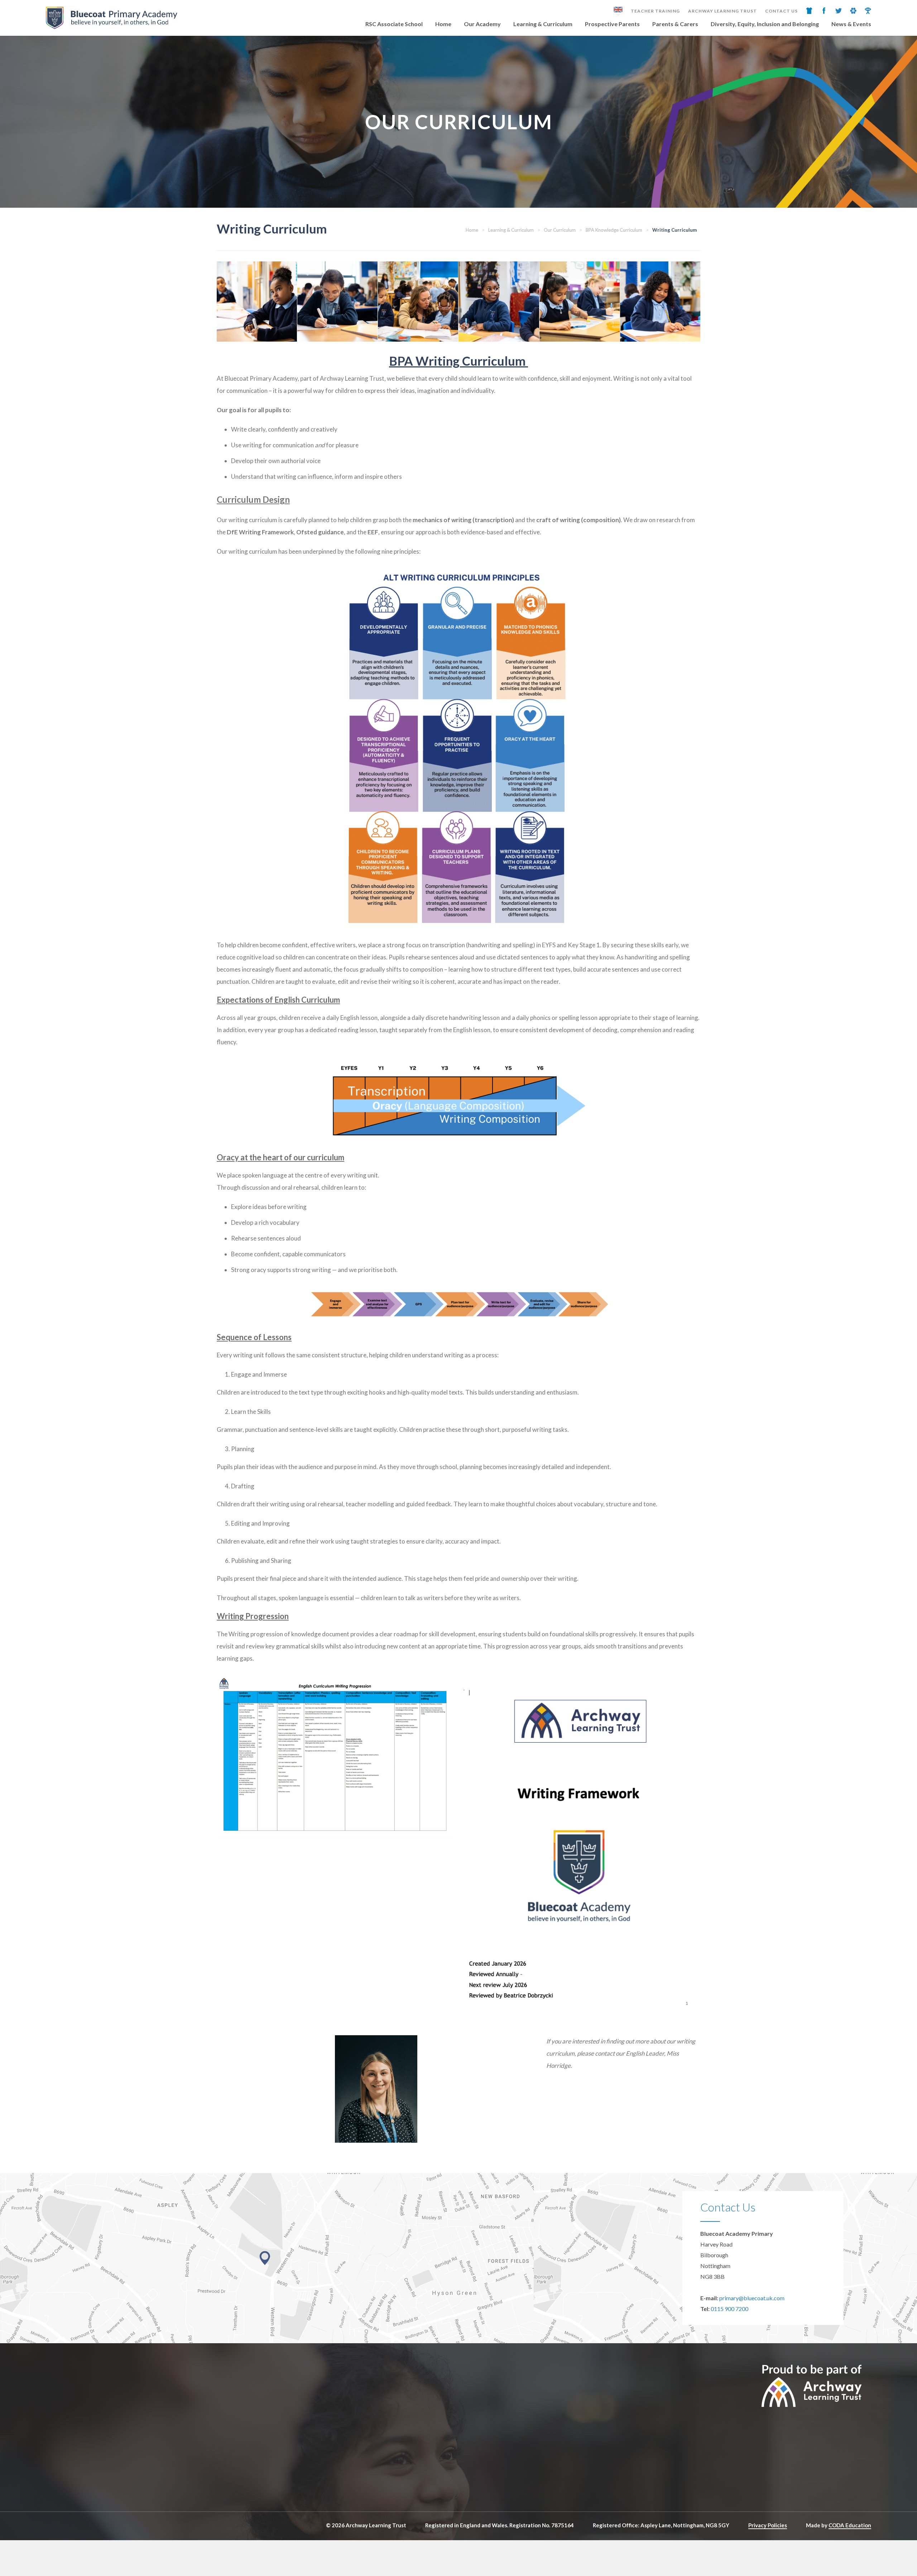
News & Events (851, 24)
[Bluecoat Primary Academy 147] (257, 302)
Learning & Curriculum (543, 24)
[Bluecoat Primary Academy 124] (418, 302)
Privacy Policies (768, 2525)
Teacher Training (655, 11)
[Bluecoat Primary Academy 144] (660, 302)
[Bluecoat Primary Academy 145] (499, 302)
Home (443, 24)
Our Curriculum (560, 230)
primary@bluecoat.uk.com (752, 2298)
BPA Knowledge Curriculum (614, 230)
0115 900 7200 (729, 2309)
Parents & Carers (675, 24)
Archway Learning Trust (722, 11)
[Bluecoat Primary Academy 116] (580, 302)
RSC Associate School (394, 24)
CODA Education (850, 2525)
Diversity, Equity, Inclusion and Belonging (765, 24)
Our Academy (482, 24)
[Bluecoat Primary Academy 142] (337, 302)
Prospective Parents (612, 24)
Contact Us (781, 11)
